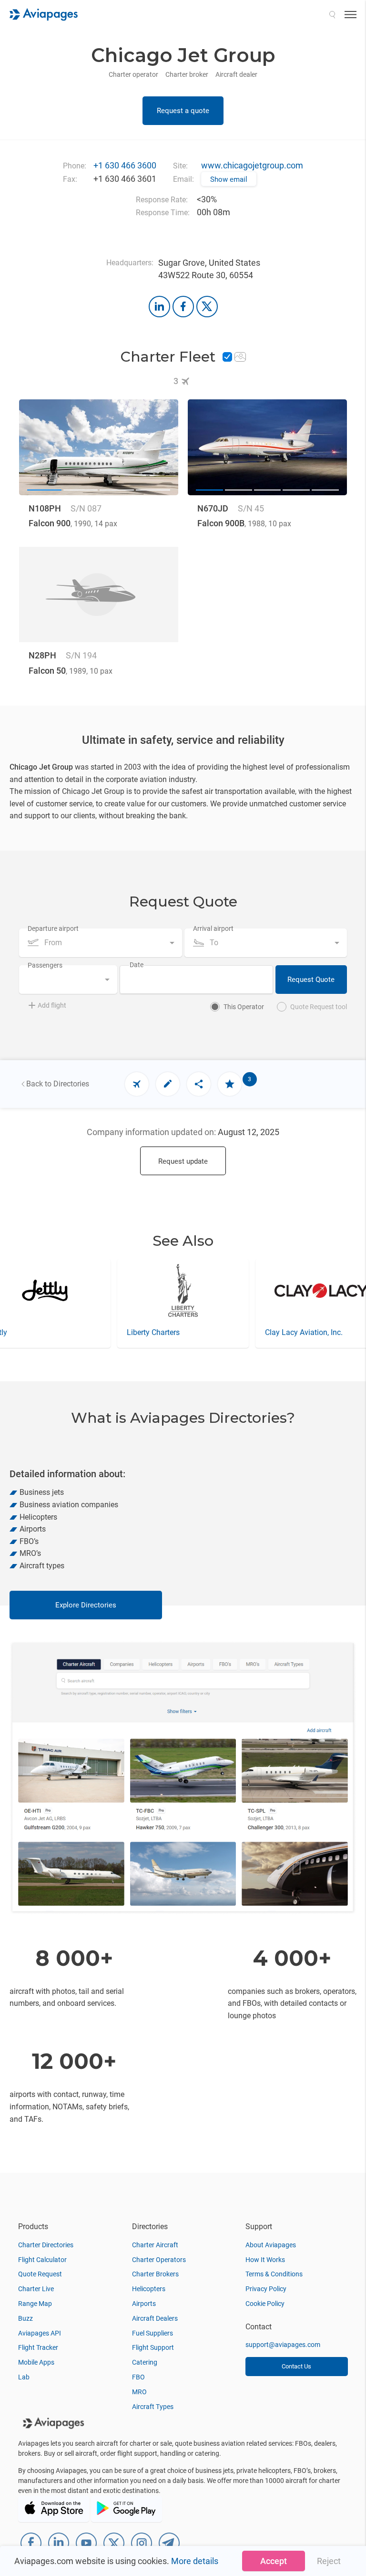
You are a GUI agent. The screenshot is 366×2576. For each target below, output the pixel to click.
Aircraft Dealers (155, 2318)
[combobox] (101, 943)
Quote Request (40, 2274)
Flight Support (153, 2347)
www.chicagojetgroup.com (252, 165)
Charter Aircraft (155, 2245)
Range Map (35, 2304)
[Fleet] (137, 1084)
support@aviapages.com (283, 2345)
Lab (24, 2377)
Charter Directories (46, 2245)
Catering (145, 2362)
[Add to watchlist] (230, 1084)
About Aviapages (271, 2245)
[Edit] (168, 1084)
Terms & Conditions (274, 2274)
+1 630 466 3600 (125, 165)
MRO (139, 2392)
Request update (183, 1161)
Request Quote (311, 980)
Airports (144, 2304)
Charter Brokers (155, 2274)
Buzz (25, 2318)
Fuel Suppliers (152, 2333)
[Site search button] (332, 14)
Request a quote (183, 111)
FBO (138, 2377)
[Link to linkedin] (159, 307)
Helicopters (149, 2289)
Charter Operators (159, 2260)
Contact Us (296, 2366)
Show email (229, 179)
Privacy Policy (266, 2289)
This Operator (244, 1007)
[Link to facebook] (183, 307)
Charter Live (36, 2289)
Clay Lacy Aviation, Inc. (166, 1332)
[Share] (199, 1084)
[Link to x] (207, 307)
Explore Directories (86, 1605)
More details (195, 2561)
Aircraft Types (153, 2407)
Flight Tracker (38, 2347)
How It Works (265, 2260)
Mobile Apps (36, 2362)
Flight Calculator (42, 2260)
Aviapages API (40, 2333)
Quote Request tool (319, 1007)
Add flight (52, 1005)
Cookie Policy (265, 2304)
